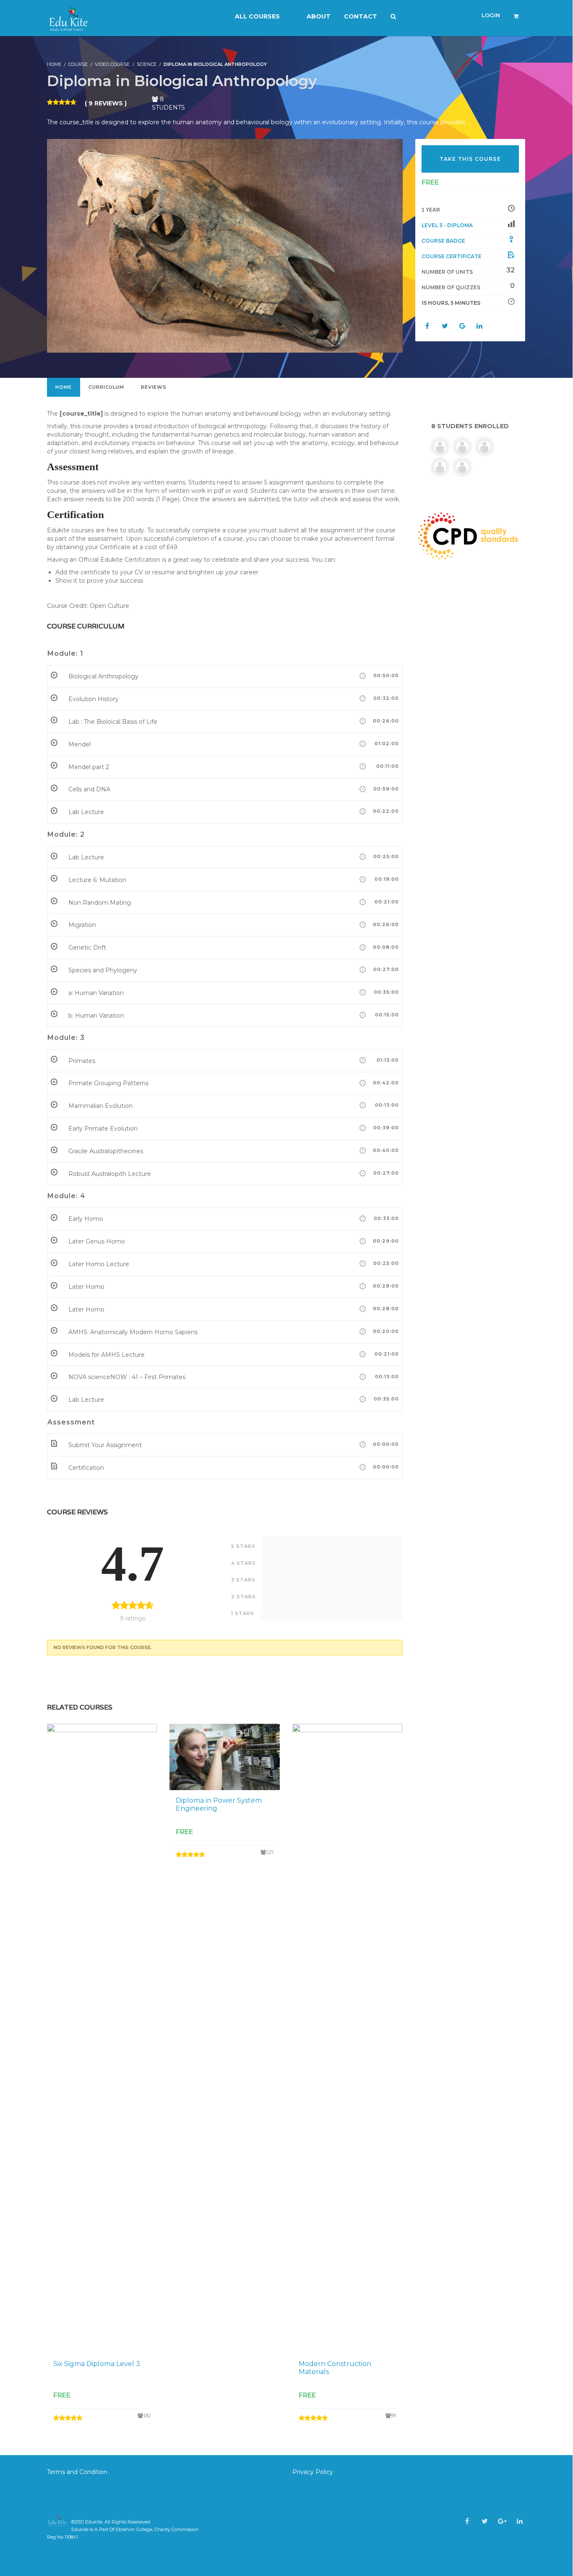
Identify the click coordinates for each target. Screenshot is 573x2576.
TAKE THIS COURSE (470, 159)
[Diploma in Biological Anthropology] (225, 245)
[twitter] (485, 2521)
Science (147, 64)
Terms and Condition (78, 2472)
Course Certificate (452, 256)
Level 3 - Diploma (447, 225)
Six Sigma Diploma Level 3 (97, 2364)
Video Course (112, 64)
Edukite (94, 2522)
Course (78, 64)
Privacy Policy (313, 2472)
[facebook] (467, 2521)
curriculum (106, 387)
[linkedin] (520, 2521)
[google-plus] (502, 2521)
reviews (154, 387)
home (64, 387)
